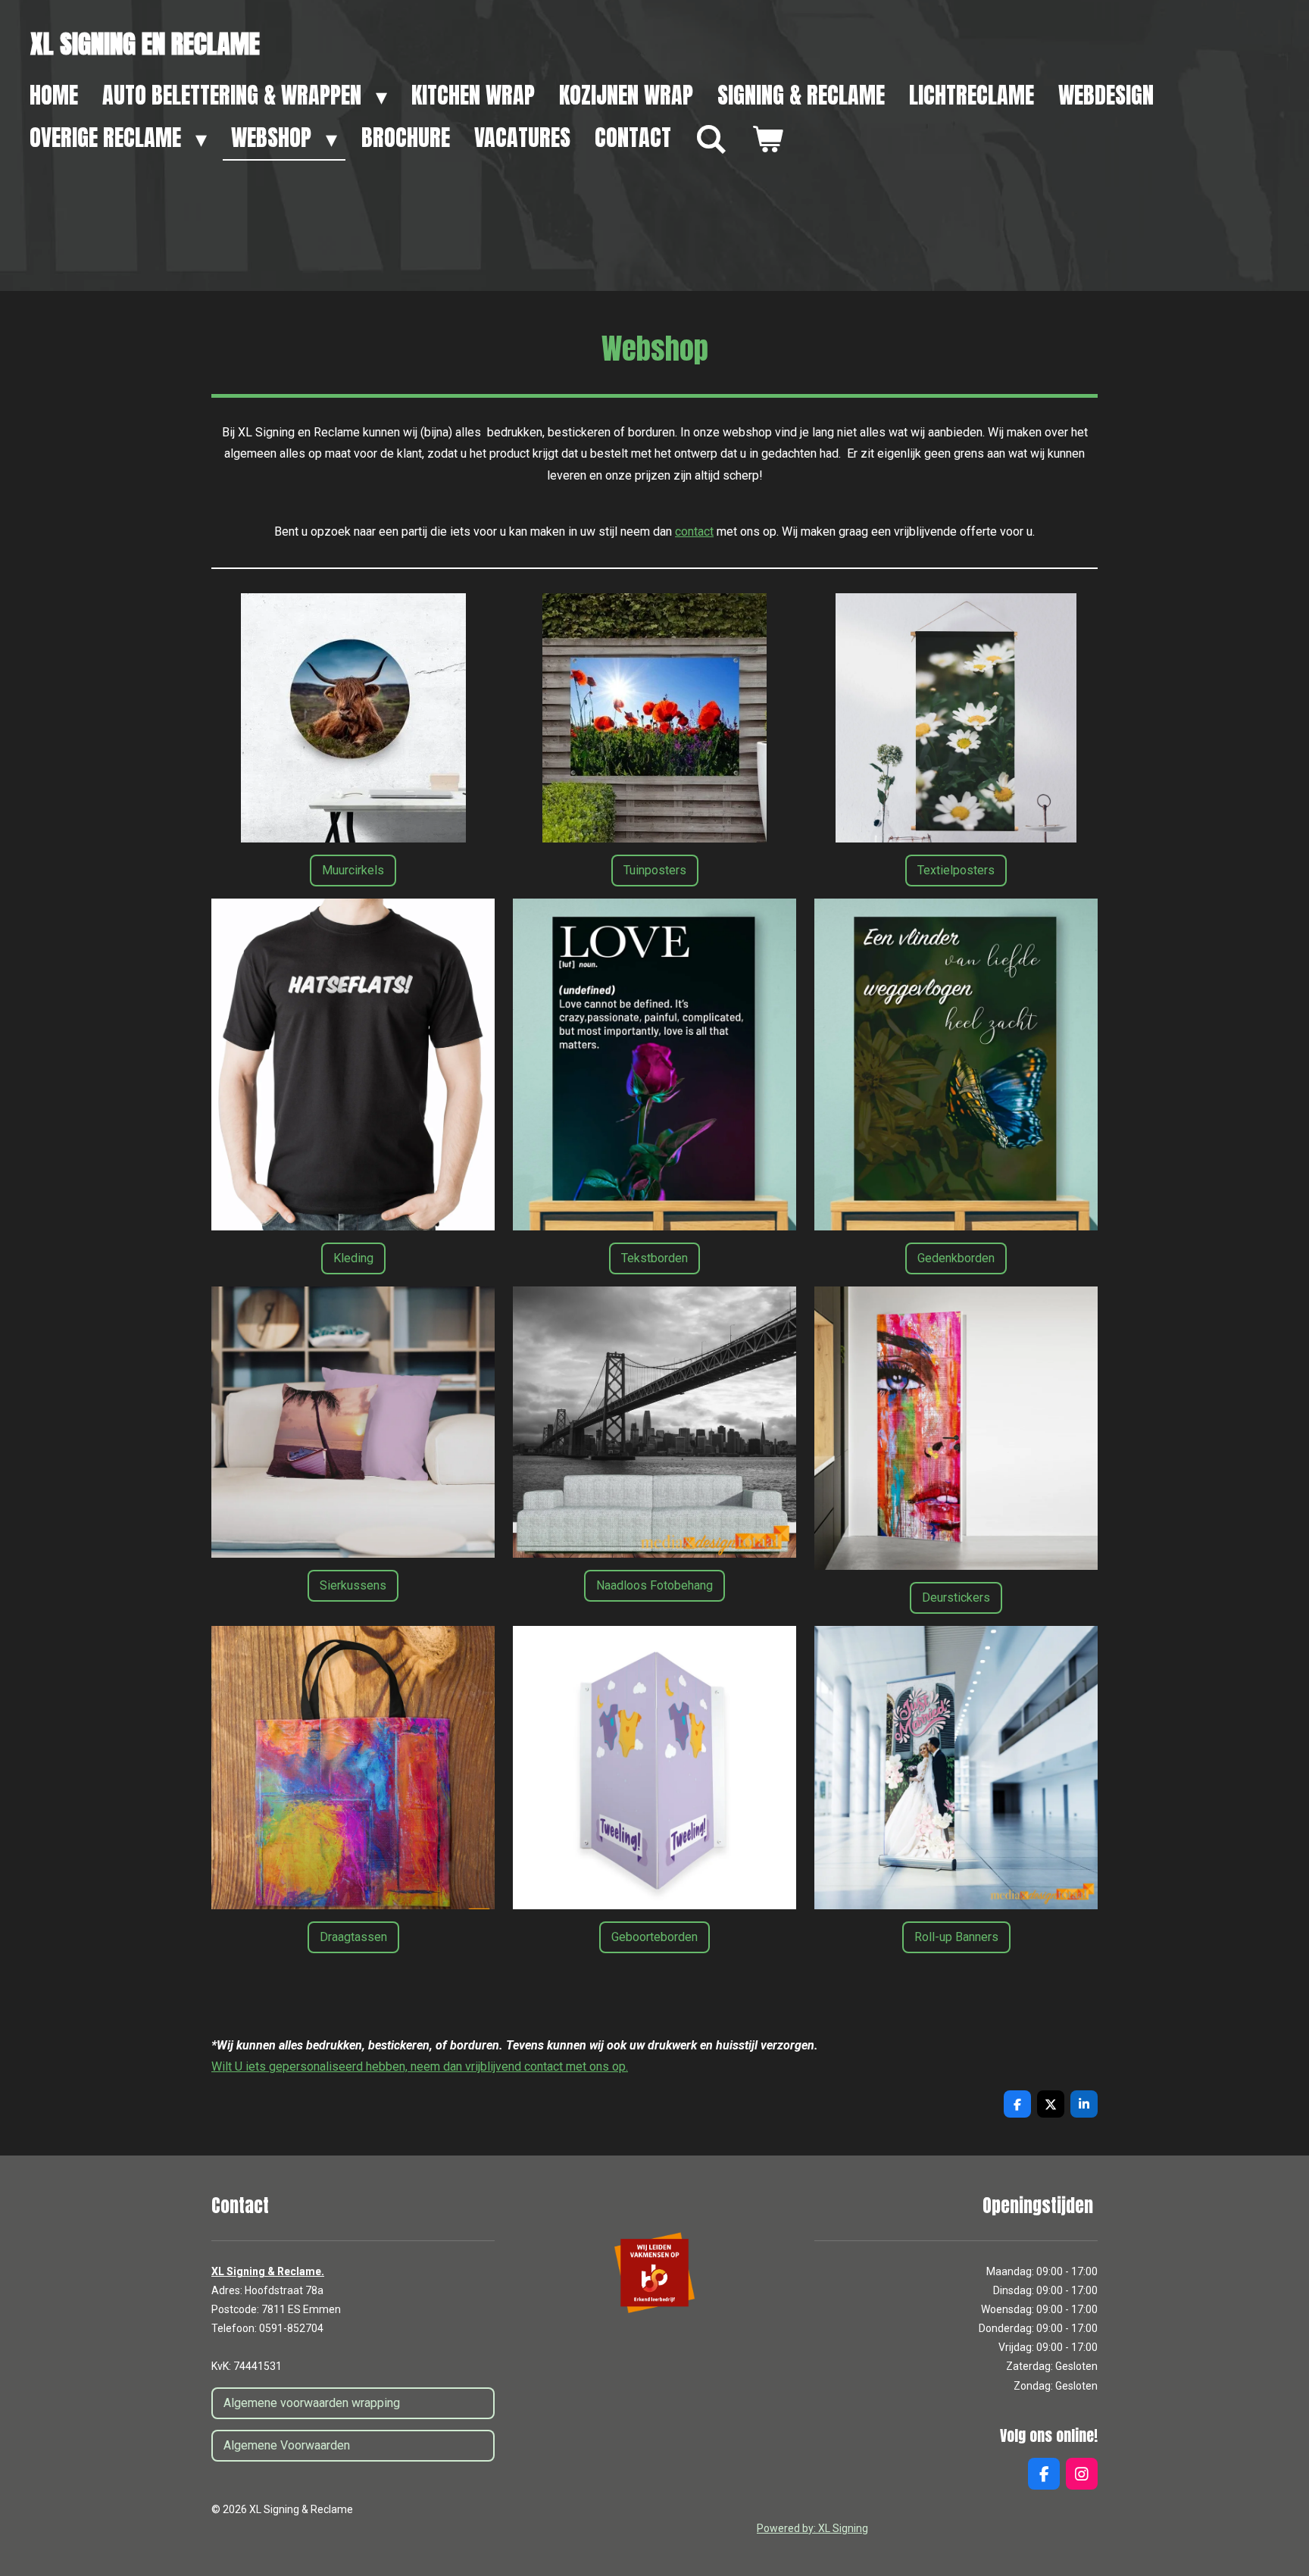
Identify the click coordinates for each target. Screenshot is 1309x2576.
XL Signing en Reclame (145, 44)
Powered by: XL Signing (812, 2528)
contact (694, 531)
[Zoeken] (711, 139)
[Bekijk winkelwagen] (767, 139)
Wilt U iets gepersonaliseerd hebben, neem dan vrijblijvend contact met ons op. (420, 2066)
